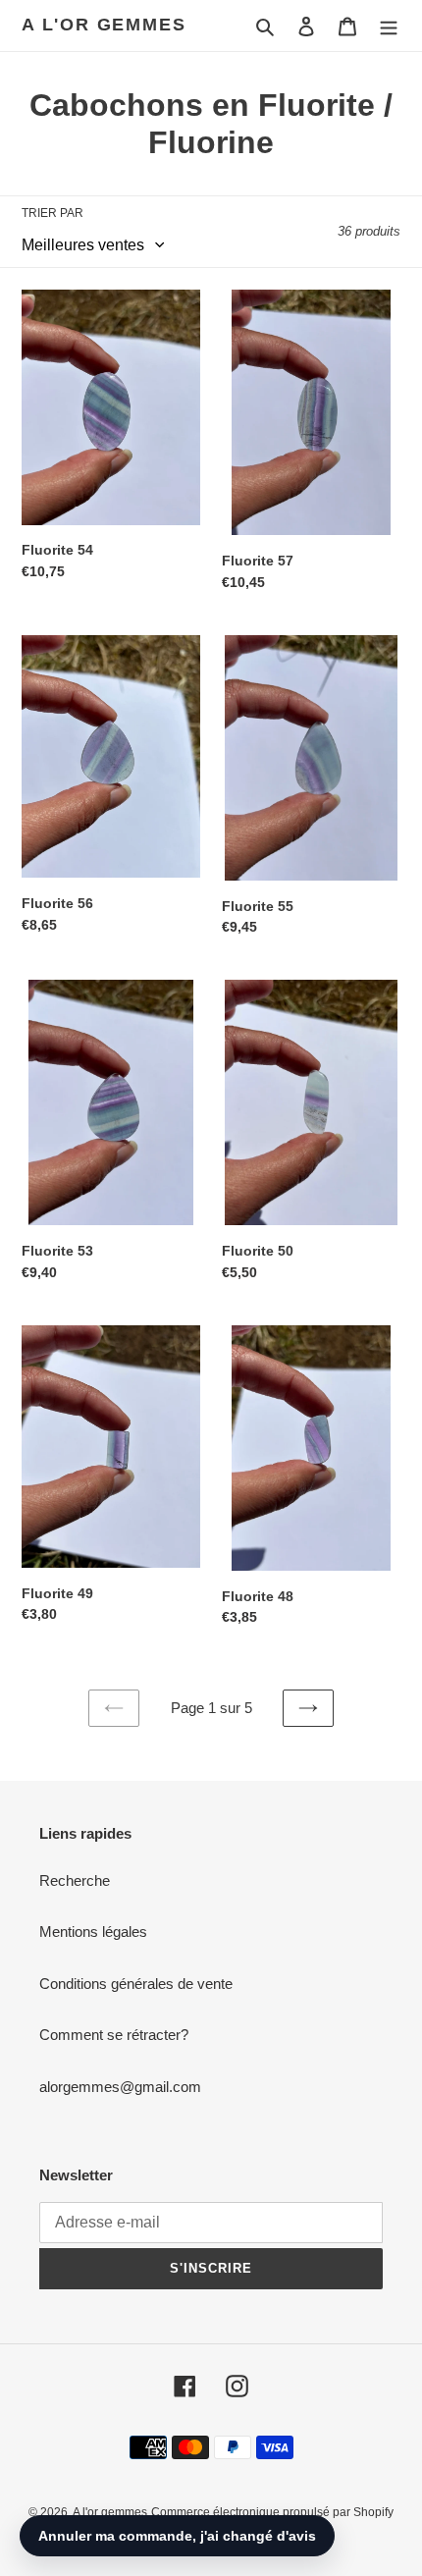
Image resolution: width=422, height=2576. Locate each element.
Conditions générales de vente (136, 1984)
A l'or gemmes (104, 25)
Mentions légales (93, 1932)
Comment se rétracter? (114, 2035)
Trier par (53, 213)
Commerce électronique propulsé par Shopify (272, 2512)
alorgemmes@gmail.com (120, 2087)
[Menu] (389, 26)
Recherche (75, 1880)
